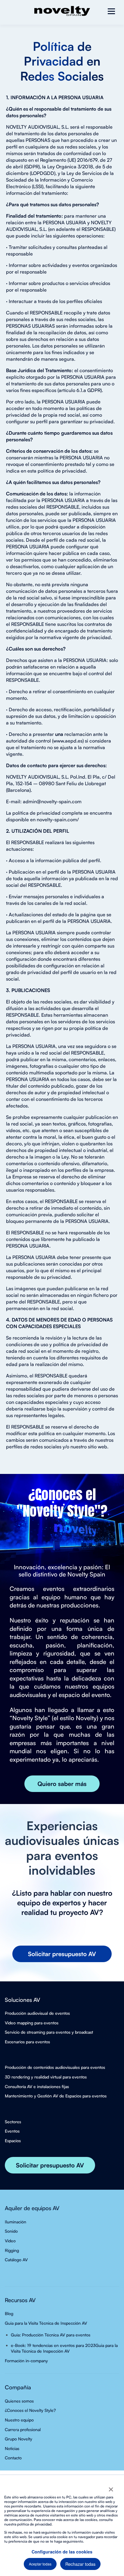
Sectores (13, 2122)
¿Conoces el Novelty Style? (30, 2410)
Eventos (12, 2131)
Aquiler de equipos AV (32, 2208)
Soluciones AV (22, 2000)
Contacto (13, 2458)
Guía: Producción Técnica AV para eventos (51, 2335)
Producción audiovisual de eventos (37, 2013)
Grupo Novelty (19, 2439)
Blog (9, 2313)
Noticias (12, 2448)
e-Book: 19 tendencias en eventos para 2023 (53, 2345)
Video (10, 2241)
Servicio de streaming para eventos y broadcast (49, 2032)
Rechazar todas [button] (80, 2564)
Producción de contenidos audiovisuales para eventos (55, 2067)
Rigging (12, 2250)
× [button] (111, 2487)
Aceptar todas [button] (40, 2564)
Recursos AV (20, 2300)
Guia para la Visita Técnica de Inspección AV (46, 2323)
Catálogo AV (16, 2260)
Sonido (11, 2231)
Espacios (13, 2141)
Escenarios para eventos (27, 2042)
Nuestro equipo (19, 2420)
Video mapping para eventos (32, 2023)
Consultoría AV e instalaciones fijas (37, 2086)
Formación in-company (26, 2361)
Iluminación (15, 2222)
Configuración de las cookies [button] (62, 2552)
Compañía (18, 2387)
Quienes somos (19, 2401)
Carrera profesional (23, 2429)
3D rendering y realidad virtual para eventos (46, 2077)
